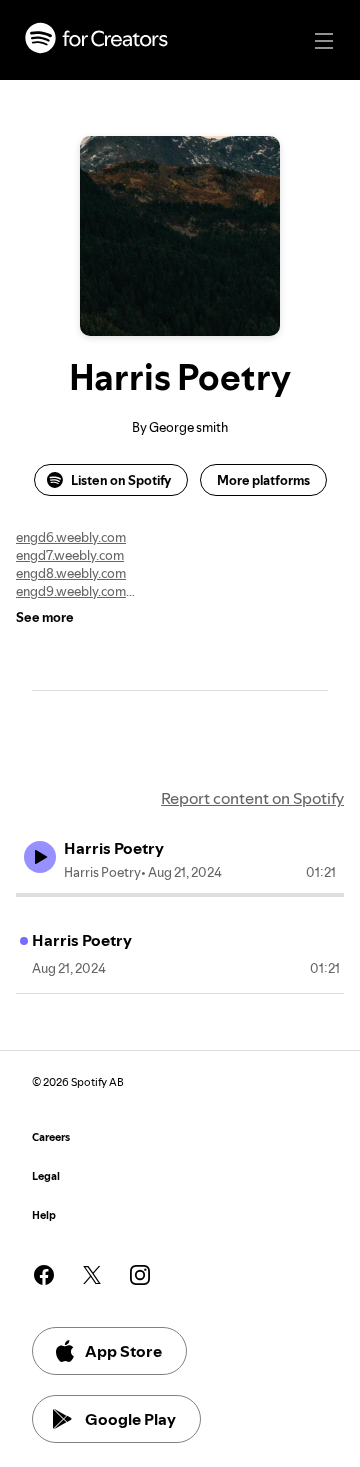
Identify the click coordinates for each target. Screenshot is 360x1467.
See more (45, 617)
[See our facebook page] (44, 1275)
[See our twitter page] (92, 1275)
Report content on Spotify (252, 798)
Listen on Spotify (121, 480)
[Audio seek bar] (180, 895)
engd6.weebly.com (71, 537)
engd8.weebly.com (71, 573)
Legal (46, 1176)
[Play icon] (40, 857)
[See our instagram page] (140, 1275)
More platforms (263, 480)
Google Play (130, 1419)
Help (44, 1215)
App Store (123, 1351)
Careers (51, 1137)
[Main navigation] (324, 41)
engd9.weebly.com (71, 591)
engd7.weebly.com (70, 555)
